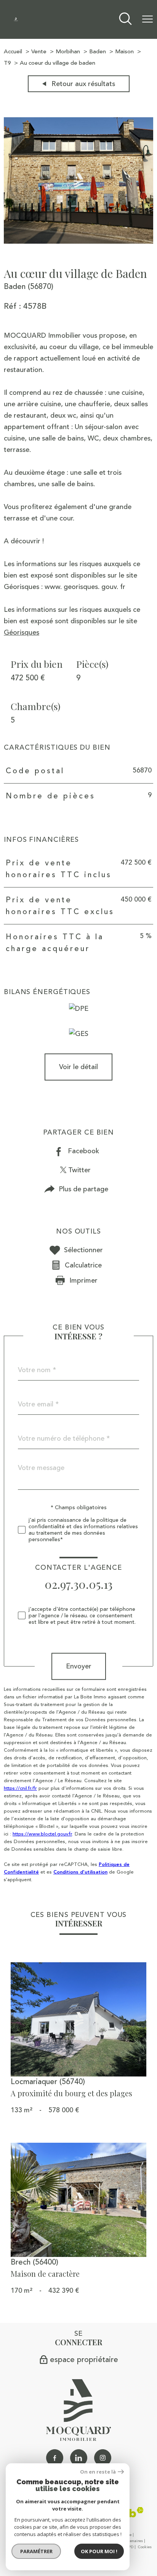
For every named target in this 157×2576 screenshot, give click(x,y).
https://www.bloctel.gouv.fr (42, 1834)
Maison (124, 52)
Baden (98, 52)
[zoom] (78, 241)
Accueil (13, 52)
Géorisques (22, 632)
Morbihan (68, 52)
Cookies (145, 2547)
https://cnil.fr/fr (20, 1788)
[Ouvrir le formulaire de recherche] (125, 20)
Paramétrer (36, 2551)
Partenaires (133, 2541)
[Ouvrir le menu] (147, 19)
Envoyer (79, 1666)
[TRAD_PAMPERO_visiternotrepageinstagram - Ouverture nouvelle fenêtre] (103, 2458)
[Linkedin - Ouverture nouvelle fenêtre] (79, 2458)
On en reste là (98, 2472)
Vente (39, 52)
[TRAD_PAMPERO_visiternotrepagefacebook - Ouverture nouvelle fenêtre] (55, 2458)
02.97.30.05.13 (78, 1584)
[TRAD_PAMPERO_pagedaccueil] (16, 19)
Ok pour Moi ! (99, 2551)
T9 (7, 63)
